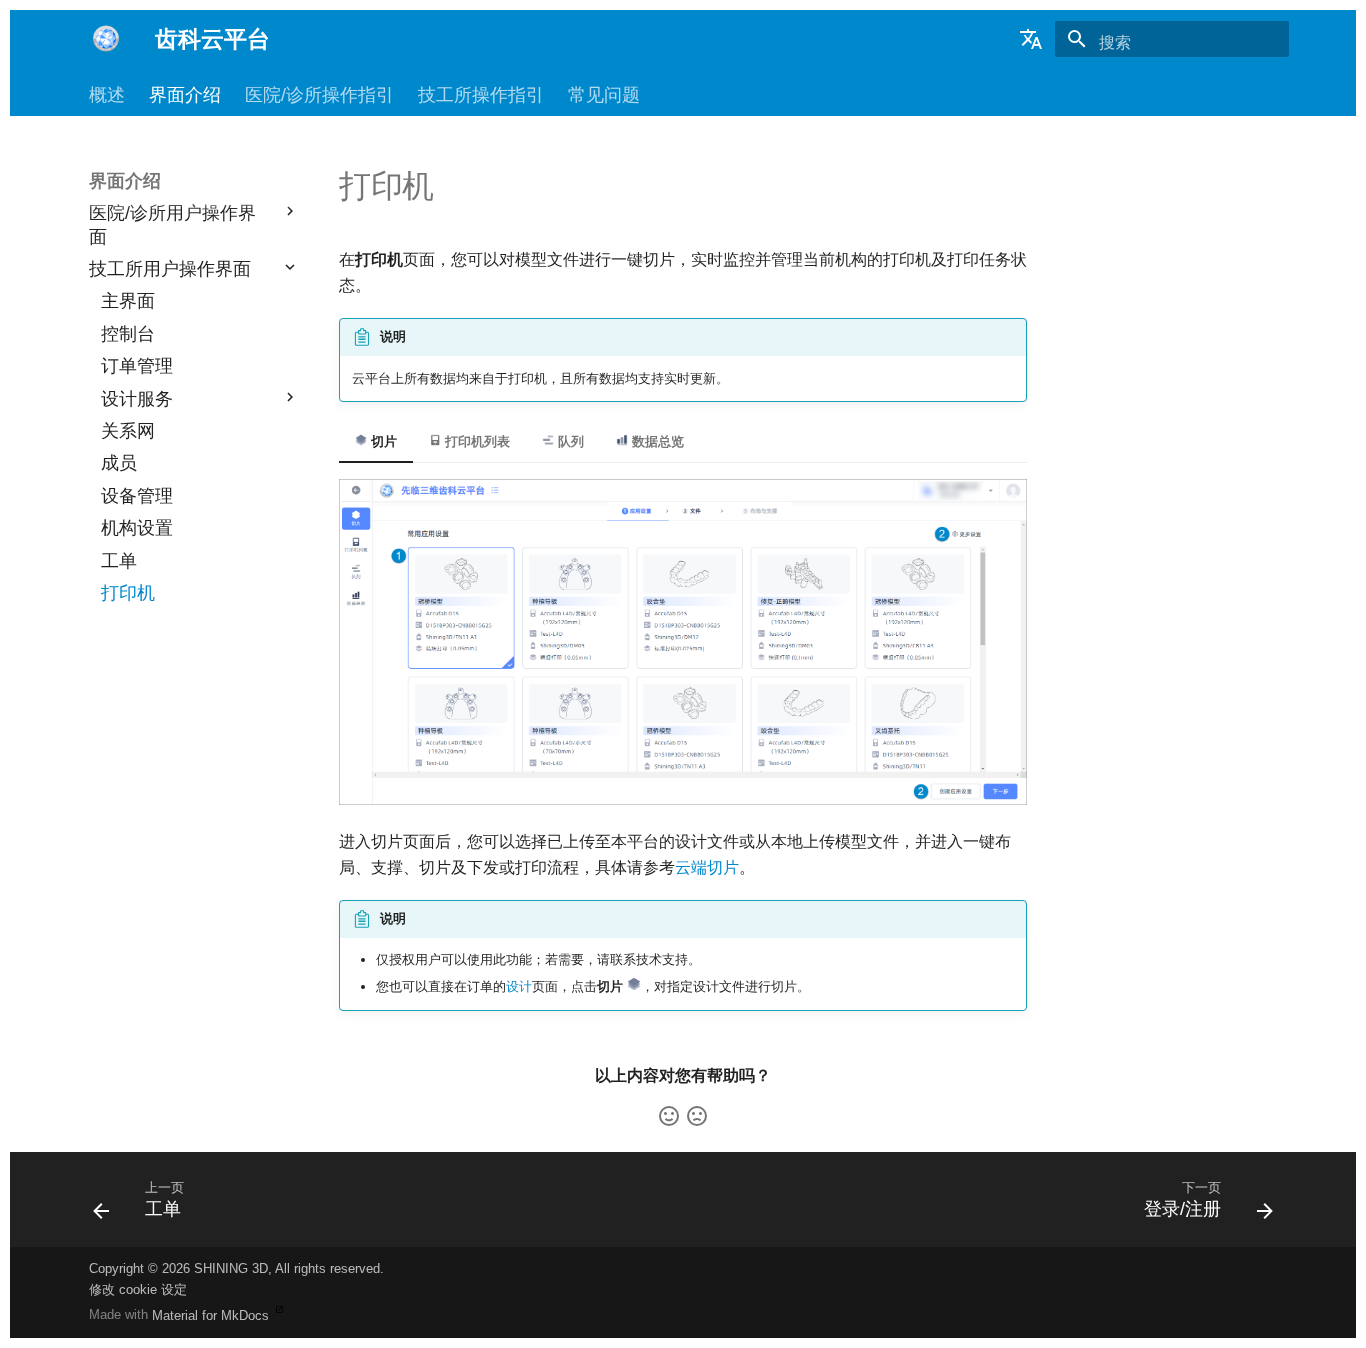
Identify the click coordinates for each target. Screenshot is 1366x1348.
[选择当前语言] (1031, 39)
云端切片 (707, 867)
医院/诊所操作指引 (319, 95)
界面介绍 (185, 95)
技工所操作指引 (481, 95)
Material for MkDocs (212, 1315)
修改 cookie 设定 (138, 1289)
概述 (107, 95)
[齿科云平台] (106, 39)
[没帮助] (697, 1116)
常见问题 (604, 95)
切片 (382, 441)
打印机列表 (475, 441)
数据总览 (656, 441)
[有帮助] (669, 1116)
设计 (519, 986)
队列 (569, 441)
